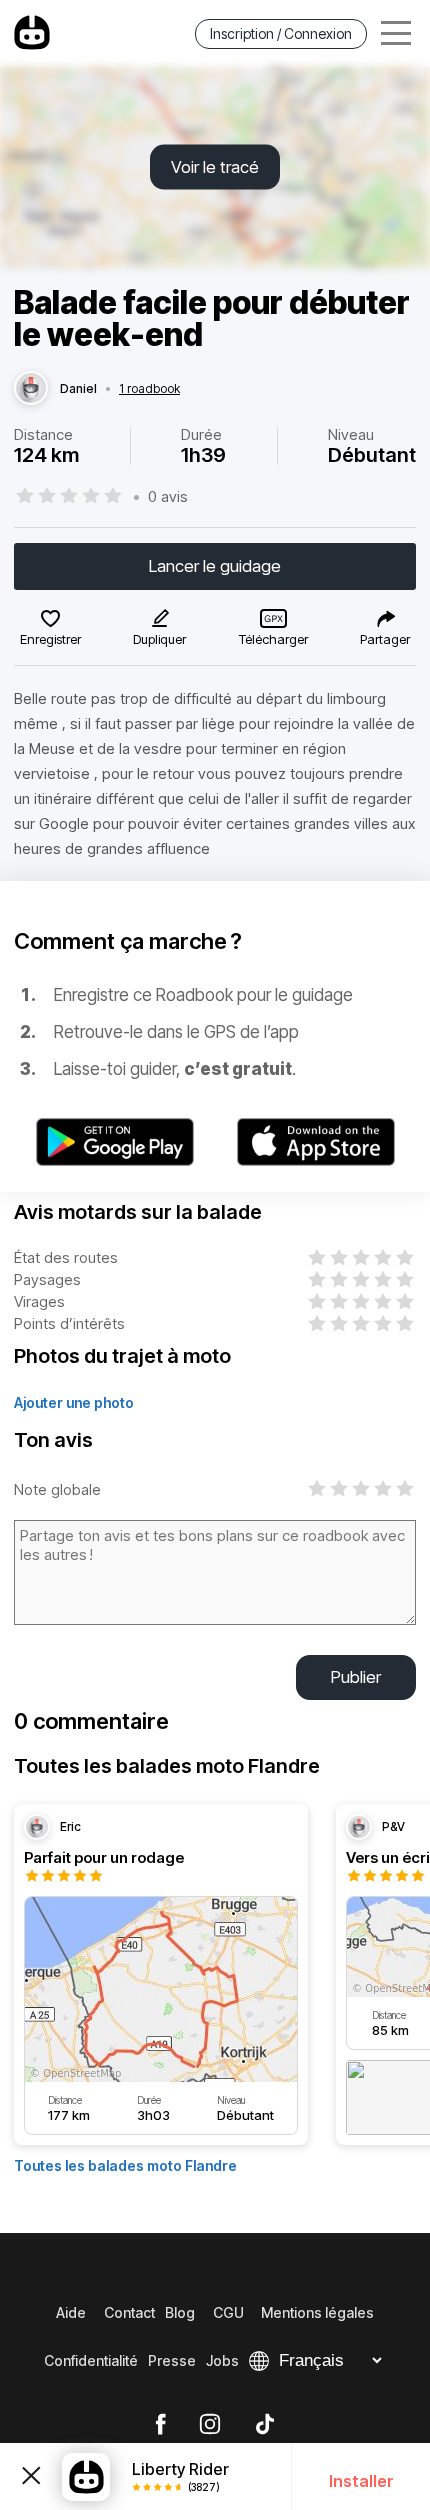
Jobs (222, 2360)
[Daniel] (31, 389)
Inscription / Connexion (281, 33)
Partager (385, 639)
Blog (180, 2312)
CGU (228, 2312)
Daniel (78, 389)
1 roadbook (149, 389)
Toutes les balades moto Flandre (125, 2165)
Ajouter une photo (74, 1402)
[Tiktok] (265, 2425)
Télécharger (273, 639)
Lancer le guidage (215, 566)
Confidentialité (91, 2360)
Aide (71, 2312)
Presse (172, 2360)
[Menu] (396, 33)
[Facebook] (160, 2425)
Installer (361, 2481)
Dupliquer (159, 639)
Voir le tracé (215, 167)
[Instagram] (210, 2425)
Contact (129, 2312)
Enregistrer (50, 639)
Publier (356, 1677)
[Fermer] (31, 2477)
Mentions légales (317, 2312)
